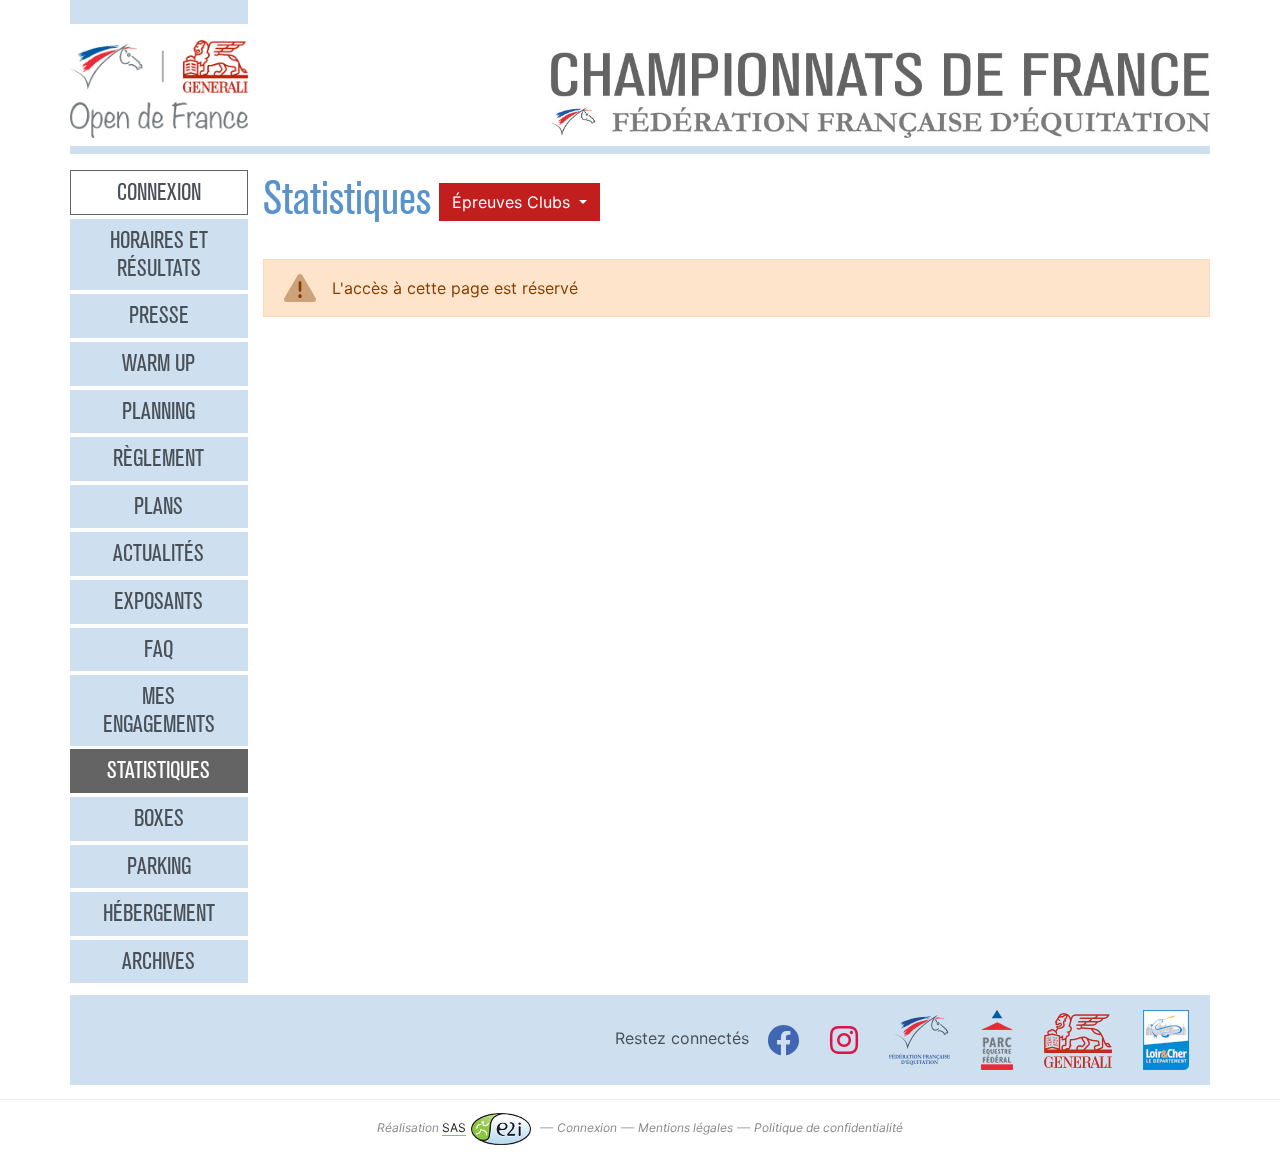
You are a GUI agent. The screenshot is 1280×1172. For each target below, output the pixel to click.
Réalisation (421, 1127)
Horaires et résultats (159, 254)
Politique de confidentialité (828, 1127)
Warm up (158, 363)
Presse (159, 315)
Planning (158, 411)
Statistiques (158, 770)
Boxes (159, 818)
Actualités (158, 553)
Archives (158, 961)
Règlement (158, 458)
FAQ (158, 649)
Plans (158, 506)
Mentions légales (685, 1127)
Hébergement (159, 913)
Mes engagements (159, 710)
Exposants (158, 601)
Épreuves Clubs (513, 202)
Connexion (159, 192)
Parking (159, 866)
